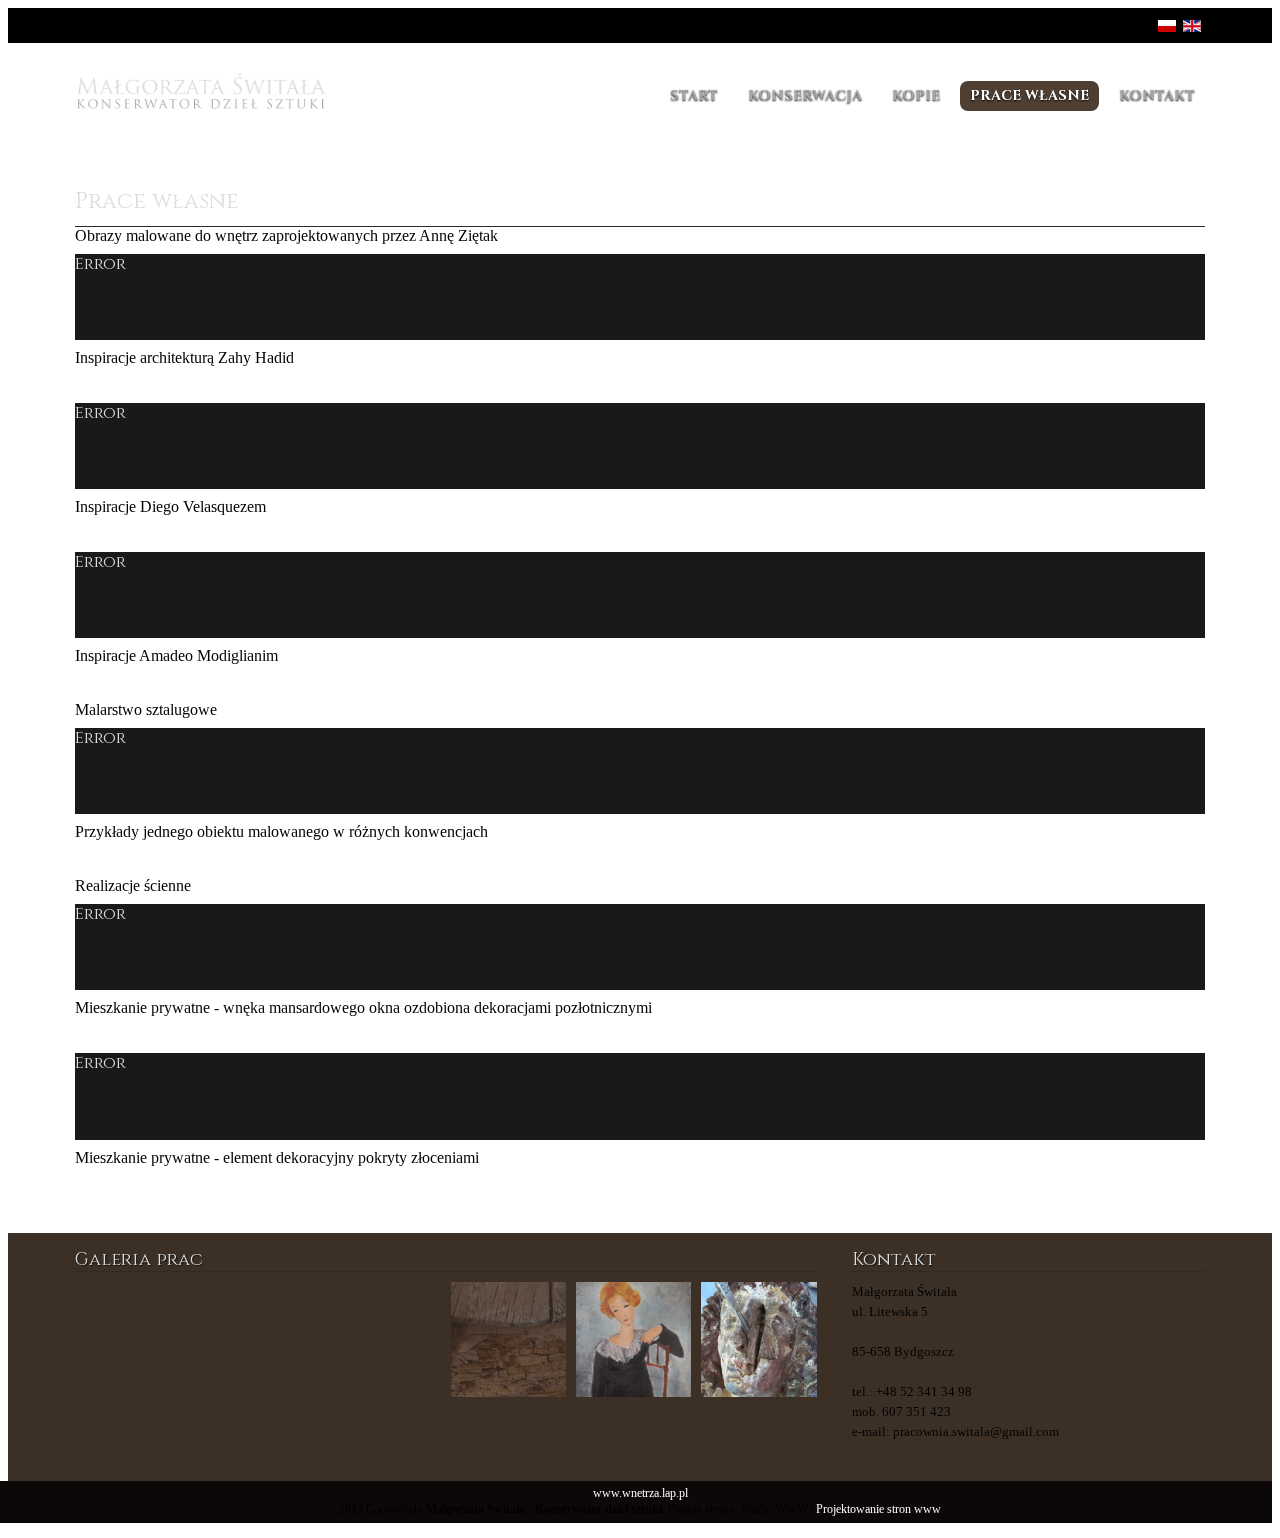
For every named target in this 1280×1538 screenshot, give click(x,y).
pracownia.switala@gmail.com (976, 1431)
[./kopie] (508, 1339)
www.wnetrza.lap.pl (640, 1493)
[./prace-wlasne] (257, 1339)
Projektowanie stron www (878, 1509)
